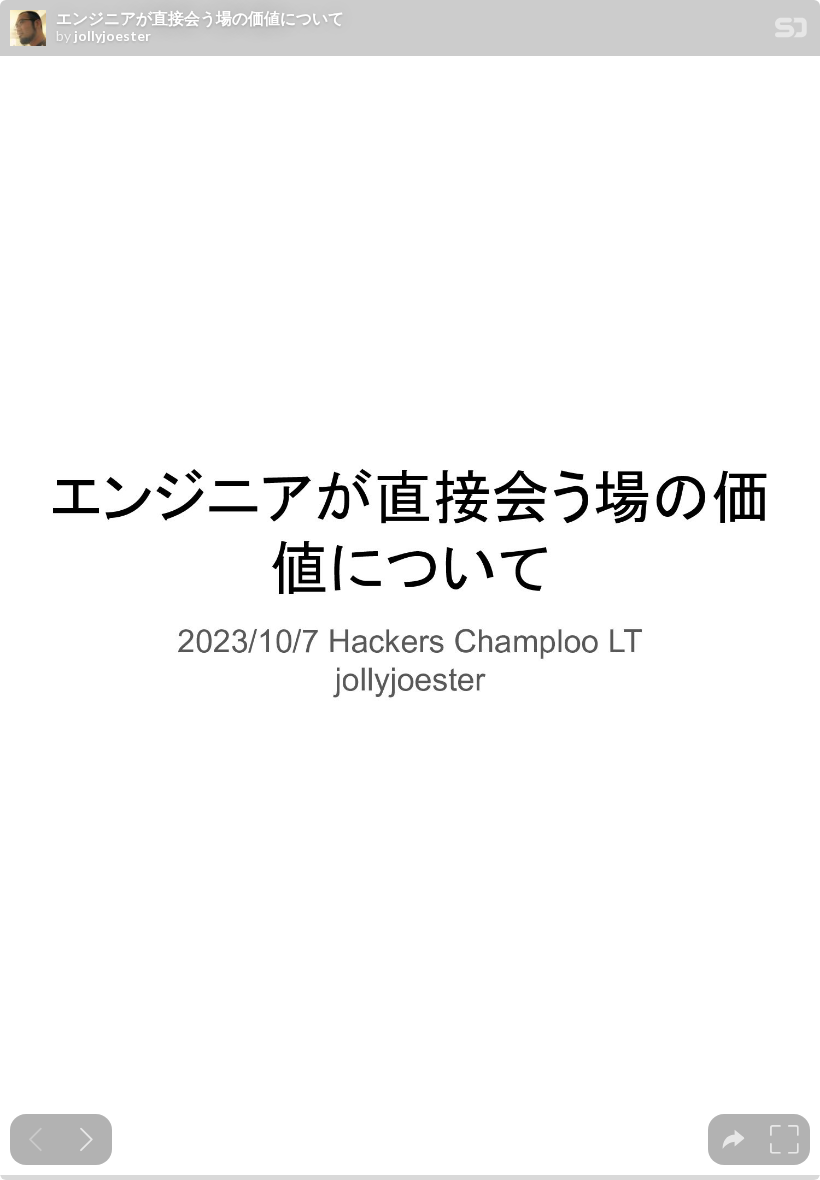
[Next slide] (86, 1139)
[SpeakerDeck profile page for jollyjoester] (28, 29)
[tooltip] (733, 1139)
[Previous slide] (35, 1139)
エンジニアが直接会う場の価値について (200, 18)
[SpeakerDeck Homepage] (791, 31)
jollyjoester (112, 36)
